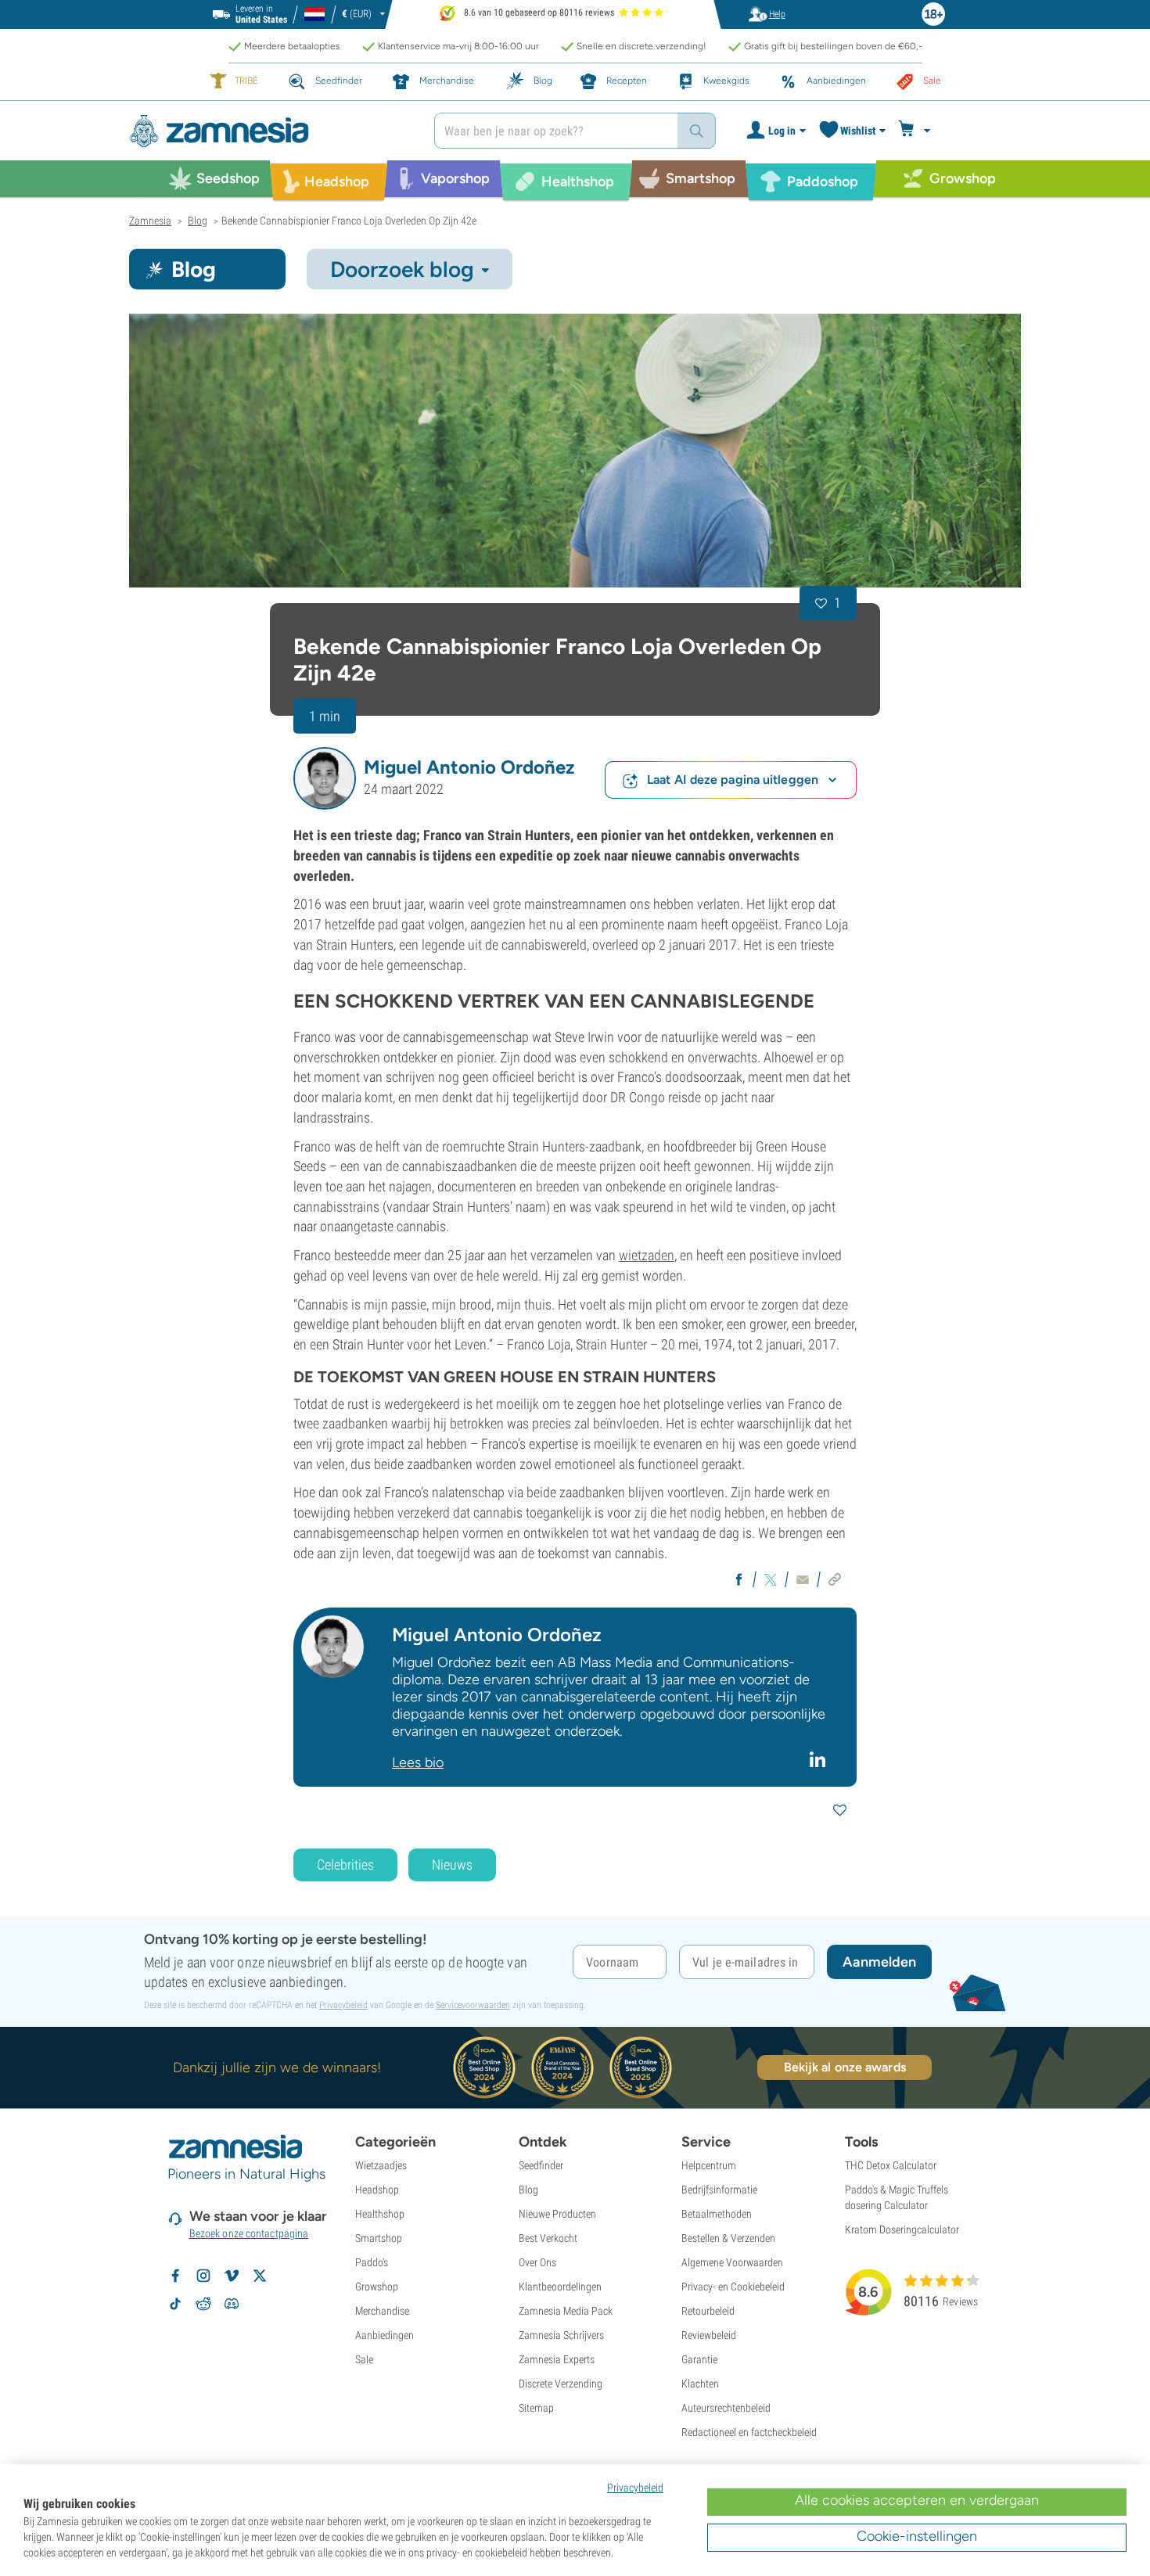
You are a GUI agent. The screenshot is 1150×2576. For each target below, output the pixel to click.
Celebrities (345, 1865)
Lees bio (418, 1762)
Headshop (377, 2190)
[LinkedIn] (819, 1759)
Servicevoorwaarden (473, 2005)
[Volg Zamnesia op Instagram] (203, 2276)
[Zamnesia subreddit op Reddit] (203, 2304)
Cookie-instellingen (917, 2536)
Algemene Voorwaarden (732, 2262)
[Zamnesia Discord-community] (232, 2304)
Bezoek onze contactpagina (249, 2233)
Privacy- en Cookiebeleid (733, 2287)
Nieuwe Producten (557, 2214)
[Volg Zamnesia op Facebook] (175, 2276)
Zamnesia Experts (557, 2359)
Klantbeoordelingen (560, 2287)
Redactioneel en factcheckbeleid (749, 2432)
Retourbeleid (708, 2311)
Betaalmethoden (717, 2214)
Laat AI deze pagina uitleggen (733, 780)
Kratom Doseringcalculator (902, 2229)
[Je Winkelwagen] (916, 131)
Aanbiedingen (385, 2335)
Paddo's (372, 2262)
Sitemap (536, 2408)
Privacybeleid (343, 2005)
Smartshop (379, 2238)
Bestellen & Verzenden (728, 2238)
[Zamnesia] (270, 131)
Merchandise (382, 2311)
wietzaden (647, 1255)
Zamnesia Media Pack (566, 2311)
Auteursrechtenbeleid (726, 2408)
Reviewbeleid (709, 2335)
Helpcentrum (709, 2165)
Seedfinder (541, 2165)
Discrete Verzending (561, 2384)
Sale (364, 2359)
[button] (325, 778)
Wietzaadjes (381, 2165)
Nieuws (452, 1865)
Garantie (699, 2359)
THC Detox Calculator (891, 2165)
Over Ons (537, 2262)
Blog (528, 2190)
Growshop (377, 2287)
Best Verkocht (548, 2238)
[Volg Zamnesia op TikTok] (175, 2304)
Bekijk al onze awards (845, 2067)
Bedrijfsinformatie (719, 2190)
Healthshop (380, 2214)
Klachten (700, 2384)
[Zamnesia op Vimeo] (232, 2276)
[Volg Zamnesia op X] (260, 2276)
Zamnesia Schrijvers (561, 2335)
